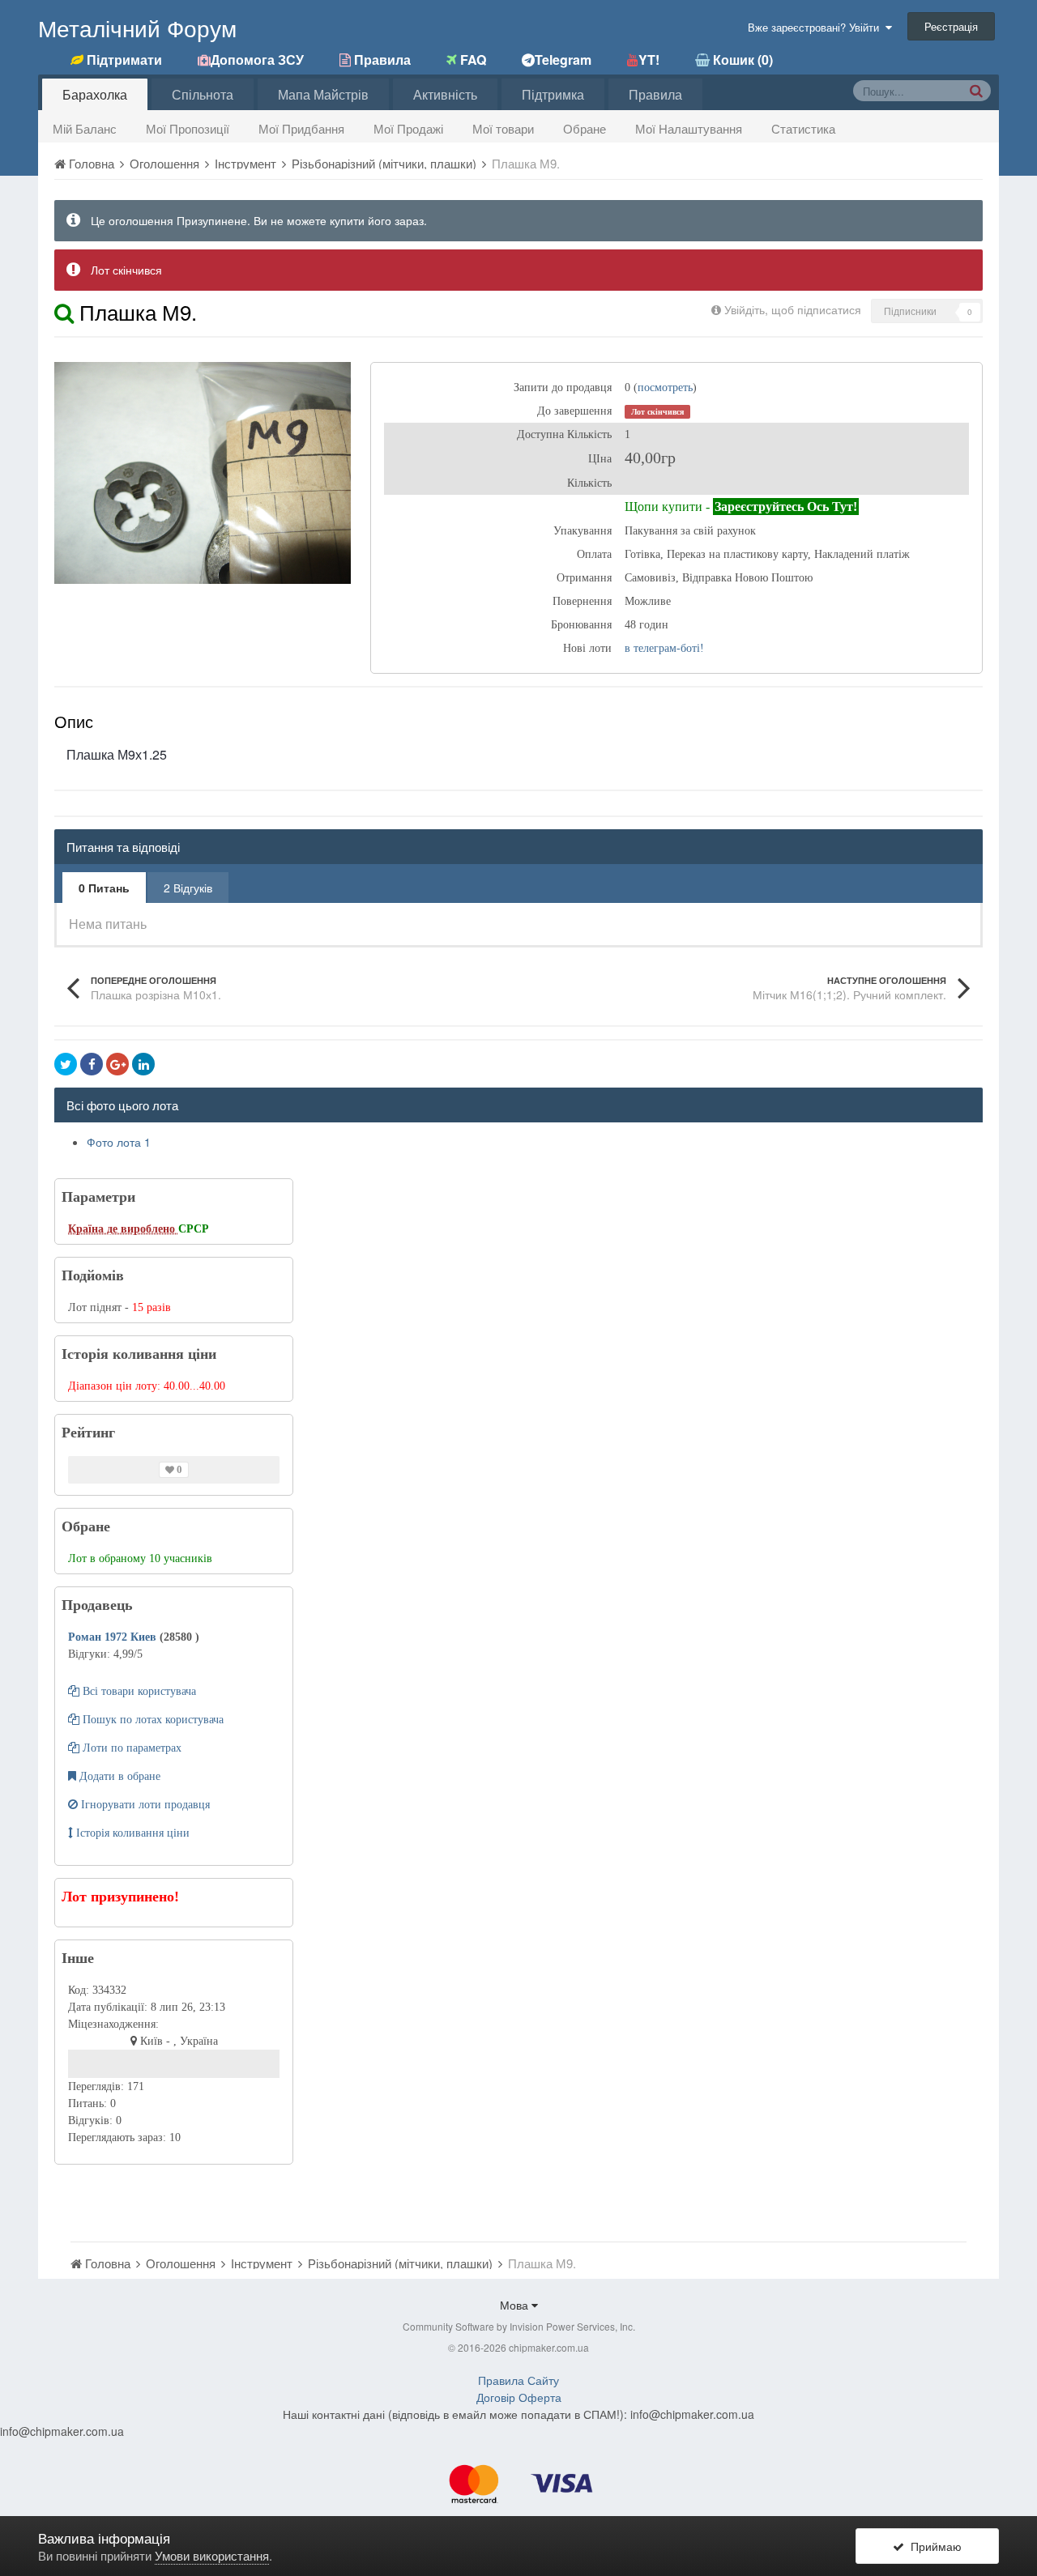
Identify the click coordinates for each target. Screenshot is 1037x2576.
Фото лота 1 (119, 1142)
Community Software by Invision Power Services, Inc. (519, 2326)
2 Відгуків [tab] (188, 888)
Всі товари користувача (138, 1691)
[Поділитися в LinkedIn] (143, 1064)
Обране (585, 128)
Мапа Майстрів (323, 94)
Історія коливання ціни (131, 1833)
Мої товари (503, 128)
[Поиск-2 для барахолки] (976, 90)
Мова (516, 2305)
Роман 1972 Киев (114, 1637)
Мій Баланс (85, 128)
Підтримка (553, 94)
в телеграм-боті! (664, 648)
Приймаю (933, 2546)
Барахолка (95, 94)
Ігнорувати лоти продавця (144, 1805)
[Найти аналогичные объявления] (64, 311)
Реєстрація (951, 26)
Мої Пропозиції (188, 128)
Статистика (803, 128)
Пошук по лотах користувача (151, 1720)
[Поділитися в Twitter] (66, 1064)
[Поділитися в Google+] (117, 1064)
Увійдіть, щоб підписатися (793, 309)
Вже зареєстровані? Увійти (817, 27)
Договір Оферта (519, 2397)
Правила (655, 94)
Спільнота (203, 94)
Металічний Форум (137, 28)
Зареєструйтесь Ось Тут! (786, 507)
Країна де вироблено (123, 1229)
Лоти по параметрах (130, 1748)
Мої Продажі (408, 128)
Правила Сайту (518, 2380)
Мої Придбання (301, 128)
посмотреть (665, 387)
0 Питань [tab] (104, 888)
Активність (445, 94)
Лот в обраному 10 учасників (140, 1558)
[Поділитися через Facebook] (92, 1064)
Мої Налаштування (689, 128)
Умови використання (212, 2555)
